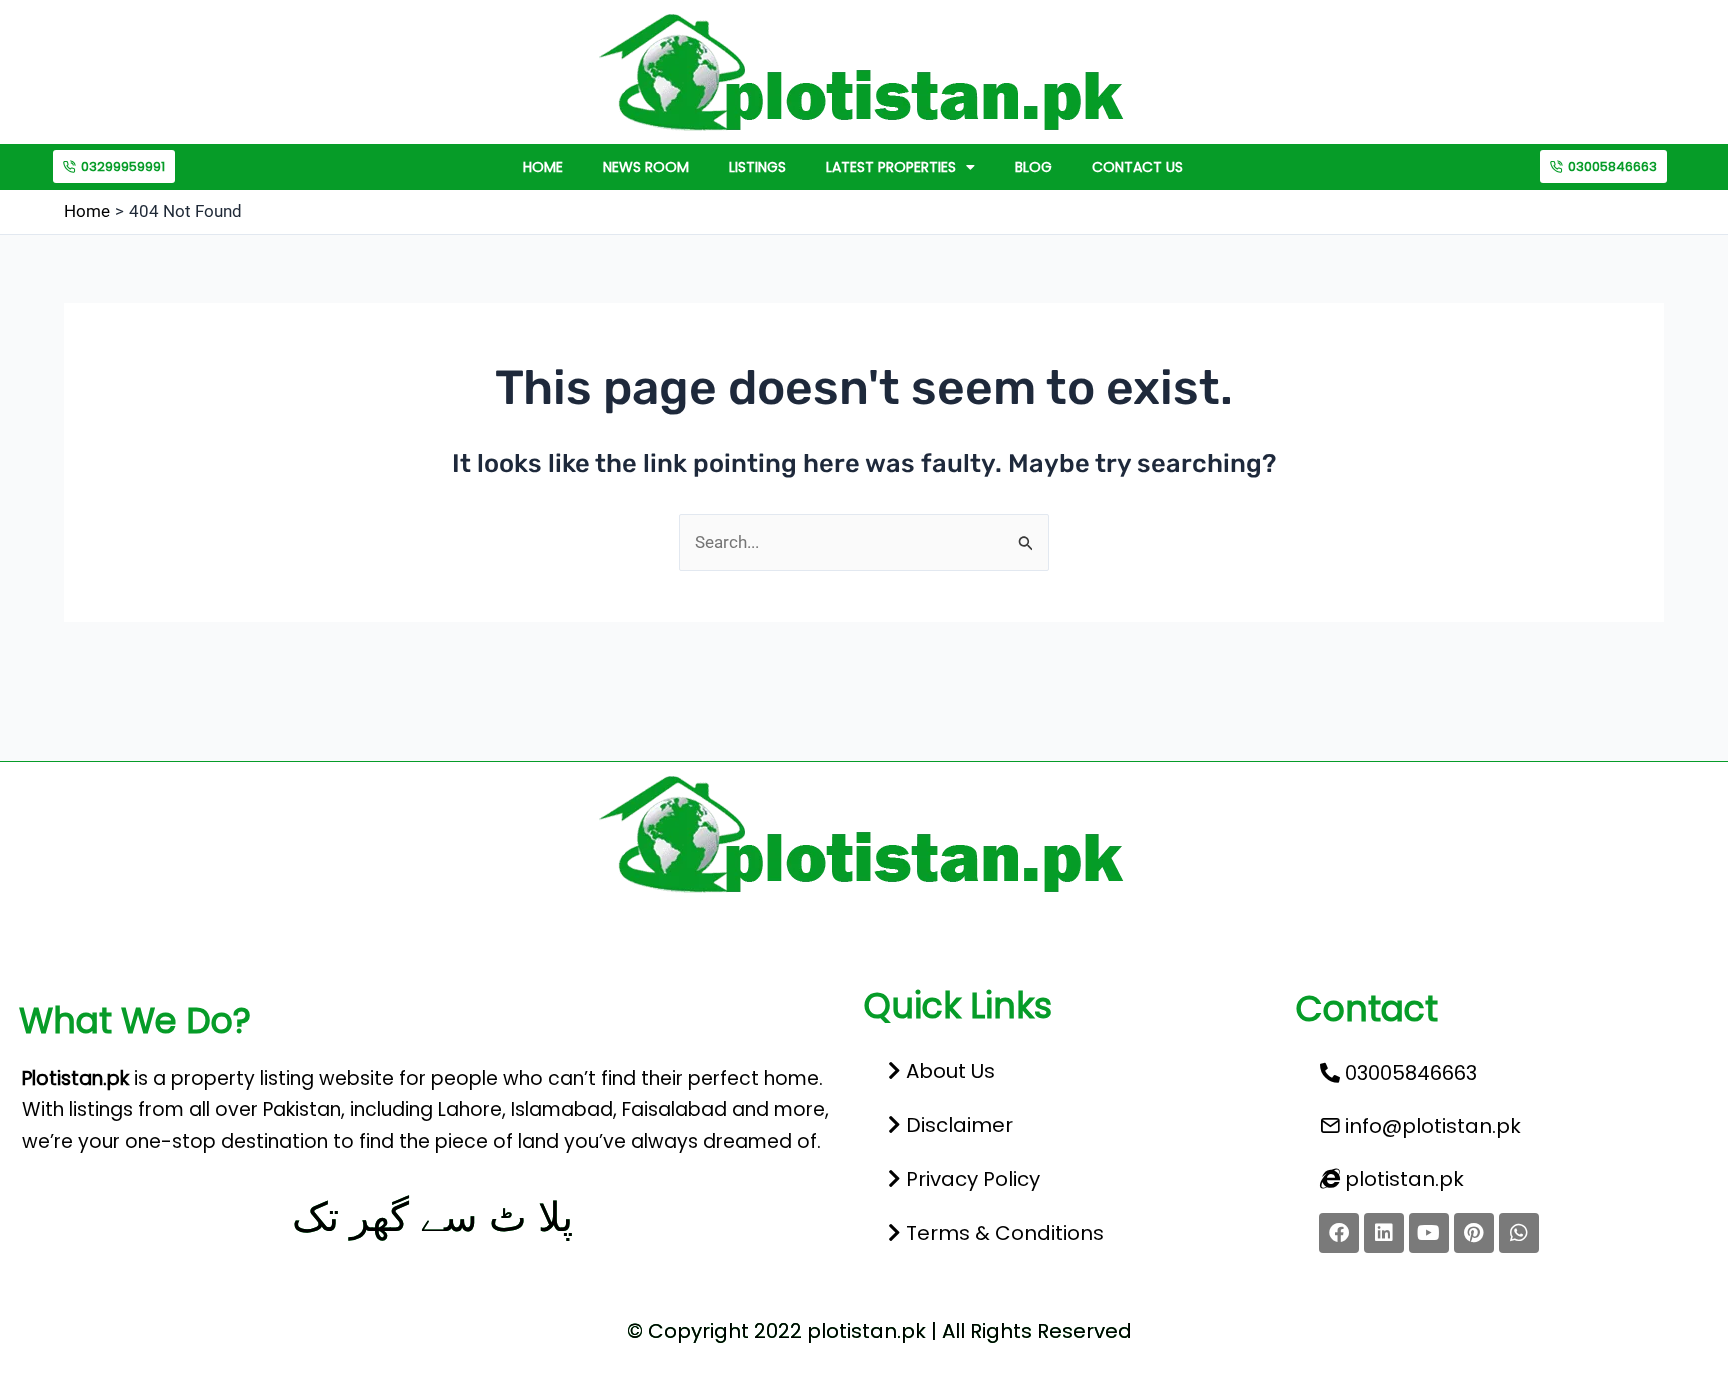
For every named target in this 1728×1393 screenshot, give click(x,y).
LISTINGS (757, 167)
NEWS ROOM (646, 167)
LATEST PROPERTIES (891, 167)
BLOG (1033, 167)
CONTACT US (1137, 167)
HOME (543, 167)
